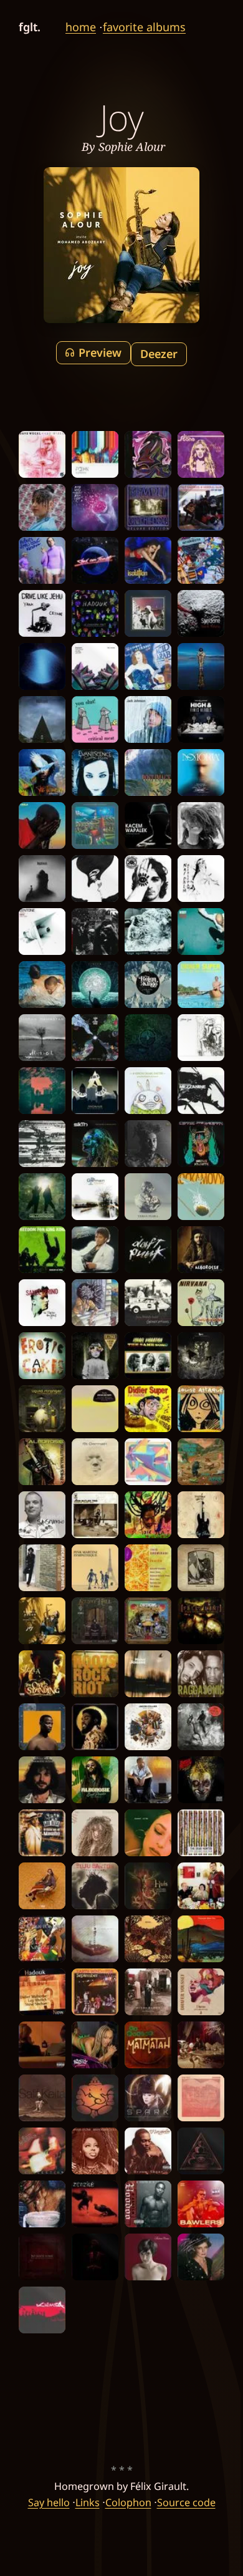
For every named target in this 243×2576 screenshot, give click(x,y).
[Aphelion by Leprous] (42, 719)
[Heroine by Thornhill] (95, 879)
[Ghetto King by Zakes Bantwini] (42, 1727)
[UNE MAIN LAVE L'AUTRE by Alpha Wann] (42, 826)
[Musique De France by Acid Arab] (148, 666)
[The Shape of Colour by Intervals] (148, 1462)
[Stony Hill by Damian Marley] (95, 1621)
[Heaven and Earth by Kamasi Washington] (201, 666)
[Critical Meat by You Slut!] (95, 719)
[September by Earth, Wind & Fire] (95, 1992)
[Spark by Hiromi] (148, 2098)
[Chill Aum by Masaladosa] (95, 2098)
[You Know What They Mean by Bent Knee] (148, 454)
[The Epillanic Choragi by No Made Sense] (42, 2257)
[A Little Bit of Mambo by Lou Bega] (42, 1833)
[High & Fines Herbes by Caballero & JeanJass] (201, 719)
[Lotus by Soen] (201, 2151)
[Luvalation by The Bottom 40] (42, 1939)
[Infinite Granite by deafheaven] (42, 666)
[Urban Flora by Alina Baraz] (148, 1197)
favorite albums (144, 27)
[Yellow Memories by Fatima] (42, 507)
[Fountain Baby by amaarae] (42, 2204)
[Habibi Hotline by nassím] (42, 1886)
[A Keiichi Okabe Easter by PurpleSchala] (148, 1091)
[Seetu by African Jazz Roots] (95, 1409)
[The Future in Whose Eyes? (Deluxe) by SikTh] (95, 1144)
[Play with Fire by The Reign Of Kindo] (201, 932)
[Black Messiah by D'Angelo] (95, 932)
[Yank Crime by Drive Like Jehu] (42, 613)
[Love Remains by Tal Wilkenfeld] (95, 1833)
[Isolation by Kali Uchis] (148, 560)
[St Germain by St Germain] (95, 1462)
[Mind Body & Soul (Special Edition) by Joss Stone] (201, 454)
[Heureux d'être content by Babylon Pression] (201, 1780)
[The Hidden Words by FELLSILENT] (201, 1621)
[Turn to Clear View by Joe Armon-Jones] (95, 1038)
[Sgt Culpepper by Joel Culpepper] (148, 1144)
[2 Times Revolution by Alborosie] (42, 1462)
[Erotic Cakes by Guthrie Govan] (42, 1356)
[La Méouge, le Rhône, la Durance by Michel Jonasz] (148, 1674)
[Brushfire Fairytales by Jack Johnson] (148, 719)
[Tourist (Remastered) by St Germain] (95, 1197)
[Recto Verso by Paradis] (42, 985)
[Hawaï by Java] (201, 1886)
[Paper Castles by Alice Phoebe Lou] (148, 613)
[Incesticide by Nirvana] (201, 1303)
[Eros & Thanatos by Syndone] (201, 613)
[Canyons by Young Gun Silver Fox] (201, 1939)
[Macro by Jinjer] (95, 985)
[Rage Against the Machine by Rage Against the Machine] (148, 932)
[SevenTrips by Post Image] (148, 772)
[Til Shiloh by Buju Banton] (95, 1886)
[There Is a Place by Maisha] (148, 1939)
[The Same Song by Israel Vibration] (148, 1356)
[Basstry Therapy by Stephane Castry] (201, 1515)
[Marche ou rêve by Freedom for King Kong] (42, 1250)
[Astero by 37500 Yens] (201, 1038)
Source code (186, 2502)
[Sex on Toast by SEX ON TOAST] (95, 560)
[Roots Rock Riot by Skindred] (95, 1674)
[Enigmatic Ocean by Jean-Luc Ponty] (42, 1780)
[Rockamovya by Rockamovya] (201, 1197)
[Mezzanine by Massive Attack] (201, 1091)
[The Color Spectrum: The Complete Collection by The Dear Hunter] (201, 1833)
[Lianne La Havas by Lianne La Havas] (201, 826)
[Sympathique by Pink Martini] (95, 1568)
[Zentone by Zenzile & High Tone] (42, 932)
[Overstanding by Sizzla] (42, 1674)
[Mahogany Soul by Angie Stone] (95, 2151)
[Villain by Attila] (42, 1144)
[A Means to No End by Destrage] (95, 1356)
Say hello (49, 2502)
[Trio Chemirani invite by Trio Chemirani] (148, 1568)
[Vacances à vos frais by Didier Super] (201, 985)
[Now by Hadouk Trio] (42, 1992)
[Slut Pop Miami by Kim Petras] (95, 2045)
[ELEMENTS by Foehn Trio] (95, 454)
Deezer (159, 354)
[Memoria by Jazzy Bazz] (201, 772)
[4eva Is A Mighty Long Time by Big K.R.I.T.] (95, 1727)
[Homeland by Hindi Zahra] (148, 1992)
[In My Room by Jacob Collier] (148, 1727)
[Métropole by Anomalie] (95, 1091)
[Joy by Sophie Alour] (42, 1621)
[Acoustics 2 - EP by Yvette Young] (95, 1303)
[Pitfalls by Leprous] (42, 879)
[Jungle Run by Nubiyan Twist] (42, 1091)
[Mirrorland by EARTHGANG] (148, 1621)
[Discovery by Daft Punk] (148, 1250)
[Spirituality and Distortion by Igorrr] (201, 1356)
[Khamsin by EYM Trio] (201, 2098)
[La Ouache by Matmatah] (148, 2045)
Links (88, 2502)
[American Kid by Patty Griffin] (201, 1568)
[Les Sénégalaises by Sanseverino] (42, 1515)
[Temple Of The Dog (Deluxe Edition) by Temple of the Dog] (148, 507)
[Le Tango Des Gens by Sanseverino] (42, 1303)
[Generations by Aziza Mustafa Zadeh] (148, 1303)
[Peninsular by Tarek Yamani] (95, 666)
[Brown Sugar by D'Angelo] (148, 2151)
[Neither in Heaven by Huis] (148, 1886)
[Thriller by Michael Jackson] (95, 1250)
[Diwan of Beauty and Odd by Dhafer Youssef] (201, 1992)
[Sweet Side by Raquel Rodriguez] (148, 1833)
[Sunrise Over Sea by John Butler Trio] (95, 1515)
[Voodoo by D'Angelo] (148, 2204)
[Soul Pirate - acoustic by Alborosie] (201, 1250)
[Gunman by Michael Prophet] (42, 1568)
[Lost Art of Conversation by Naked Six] (148, 879)
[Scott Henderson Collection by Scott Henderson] (42, 2151)
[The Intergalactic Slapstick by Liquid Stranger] (42, 1409)
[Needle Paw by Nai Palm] (201, 879)
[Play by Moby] (148, 985)
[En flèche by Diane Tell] (201, 2257)
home (81, 27)
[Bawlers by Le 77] (201, 2204)
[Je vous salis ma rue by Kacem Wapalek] (148, 826)
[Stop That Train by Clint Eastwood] (201, 507)
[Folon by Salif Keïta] (42, 2098)
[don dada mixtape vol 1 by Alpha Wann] (201, 1727)
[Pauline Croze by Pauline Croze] (148, 2257)
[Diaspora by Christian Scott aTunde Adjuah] (95, 2257)
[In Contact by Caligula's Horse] (95, 826)
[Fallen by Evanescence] (95, 772)
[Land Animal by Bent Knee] (95, 1939)
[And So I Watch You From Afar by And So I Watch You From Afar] (201, 1462)
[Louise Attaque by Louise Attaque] (201, 1409)
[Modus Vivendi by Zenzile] (95, 2204)
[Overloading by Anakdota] (201, 560)
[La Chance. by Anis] (148, 1780)
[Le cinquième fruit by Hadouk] (95, 613)
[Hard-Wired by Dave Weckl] (42, 454)
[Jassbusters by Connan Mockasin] (42, 2045)
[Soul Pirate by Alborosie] (95, 1780)
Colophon (128, 2502)
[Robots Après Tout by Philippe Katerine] (42, 560)
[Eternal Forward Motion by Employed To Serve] (148, 1038)
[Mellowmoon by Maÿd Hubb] (42, 1197)
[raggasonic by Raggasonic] (201, 1674)
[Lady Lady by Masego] (201, 2045)
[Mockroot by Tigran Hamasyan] (42, 1038)
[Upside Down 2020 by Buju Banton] (148, 1515)
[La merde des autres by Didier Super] (148, 1409)
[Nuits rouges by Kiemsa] (42, 2310)
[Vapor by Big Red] (95, 507)
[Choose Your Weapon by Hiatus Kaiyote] (201, 1144)
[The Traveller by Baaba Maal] (42, 772)
